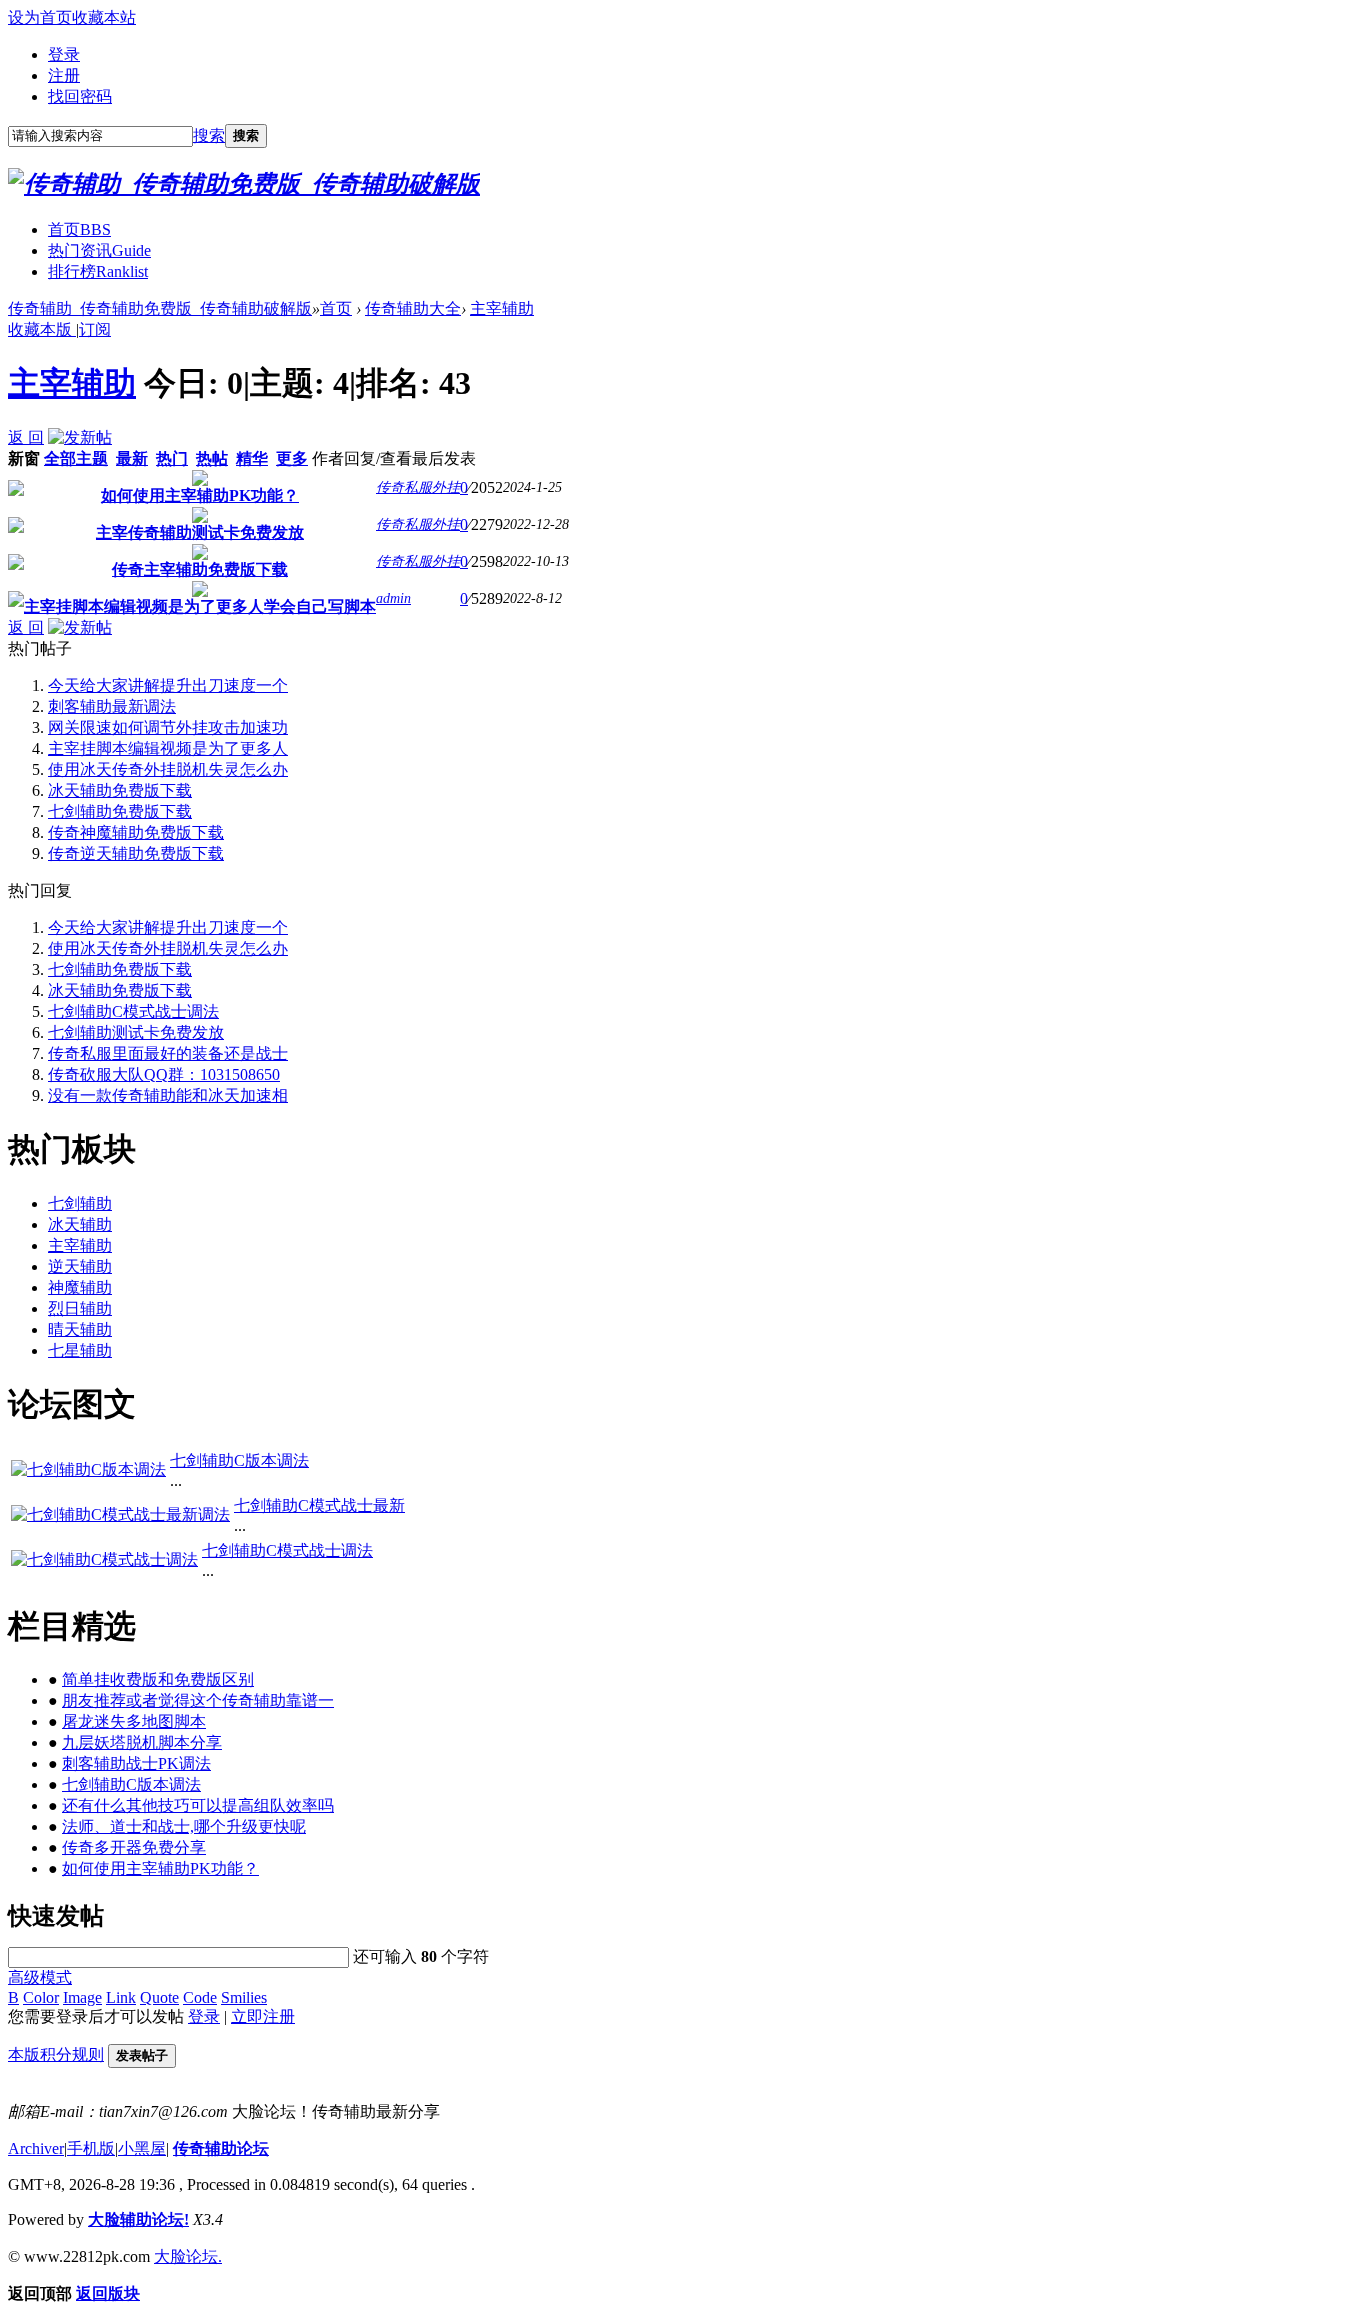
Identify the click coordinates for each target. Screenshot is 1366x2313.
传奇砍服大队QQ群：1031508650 (164, 1074)
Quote (159, 1997)
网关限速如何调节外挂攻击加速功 (168, 727)
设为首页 (40, 17)
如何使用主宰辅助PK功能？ (200, 495)
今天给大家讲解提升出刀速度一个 (168, 685)
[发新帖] (80, 437)
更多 (292, 458)
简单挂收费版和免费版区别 (158, 1679)
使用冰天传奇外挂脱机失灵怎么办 (168, 769)
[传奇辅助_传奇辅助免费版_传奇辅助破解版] (244, 184)
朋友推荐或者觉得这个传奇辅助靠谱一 (198, 1700)
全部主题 (76, 458)
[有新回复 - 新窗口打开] (16, 490)
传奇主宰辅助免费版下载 (200, 569)
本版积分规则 (56, 2054)
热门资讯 (99, 250)
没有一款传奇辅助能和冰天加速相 (168, 1095)
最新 (132, 458)
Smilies (244, 1997)
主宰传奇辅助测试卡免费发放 (200, 532)
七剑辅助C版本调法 (239, 1460)
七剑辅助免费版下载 (120, 811)
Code (200, 1997)
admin (393, 598)
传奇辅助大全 (413, 308)
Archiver (36, 2148)
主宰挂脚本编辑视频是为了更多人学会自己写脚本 (200, 606)
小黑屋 (142, 2148)
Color (41, 1997)
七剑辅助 (80, 1203)
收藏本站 (104, 17)
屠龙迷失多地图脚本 (134, 1721)
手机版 (91, 2148)
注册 (64, 75)
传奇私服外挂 (418, 487)
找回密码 (80, 96)
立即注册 (263, 2016)
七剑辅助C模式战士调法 (133, 1011)
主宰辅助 (502, 308)
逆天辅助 (80, 1266)
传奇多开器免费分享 (134, 1847)
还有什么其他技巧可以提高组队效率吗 (198, 1805)
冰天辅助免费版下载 (120, 790)
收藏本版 (42, 329)
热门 (172, 458)
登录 (64, 54)
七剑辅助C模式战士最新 (319, 1505)
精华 (252, 458)
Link (121, 1997)
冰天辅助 (80, 1224)
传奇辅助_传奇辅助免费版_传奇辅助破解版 (160, 308)
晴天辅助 (80, 1329)
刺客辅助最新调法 (112, 706)
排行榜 (98, 271)
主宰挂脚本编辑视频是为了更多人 (168, 748)
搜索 (209, 135)
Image (82, 1997)
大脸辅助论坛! (138, 2219)
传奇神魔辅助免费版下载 (136, 832)
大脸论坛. (188, 2256)
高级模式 (40, 1977)
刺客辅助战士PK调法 (136, 1763)
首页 (79, 229)
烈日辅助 (80, 1308)
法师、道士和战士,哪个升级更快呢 (184, 1826)
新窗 (24, 458)
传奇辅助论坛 (221, 2148)
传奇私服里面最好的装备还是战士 (168, 1053)
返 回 (26, 437)
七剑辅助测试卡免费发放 (136, 1032)
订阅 (95, 329)
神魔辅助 (80, 1287)
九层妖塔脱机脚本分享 (142, 1742)
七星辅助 (80, 1350)
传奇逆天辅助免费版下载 (136, 853)
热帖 (212, 458)
